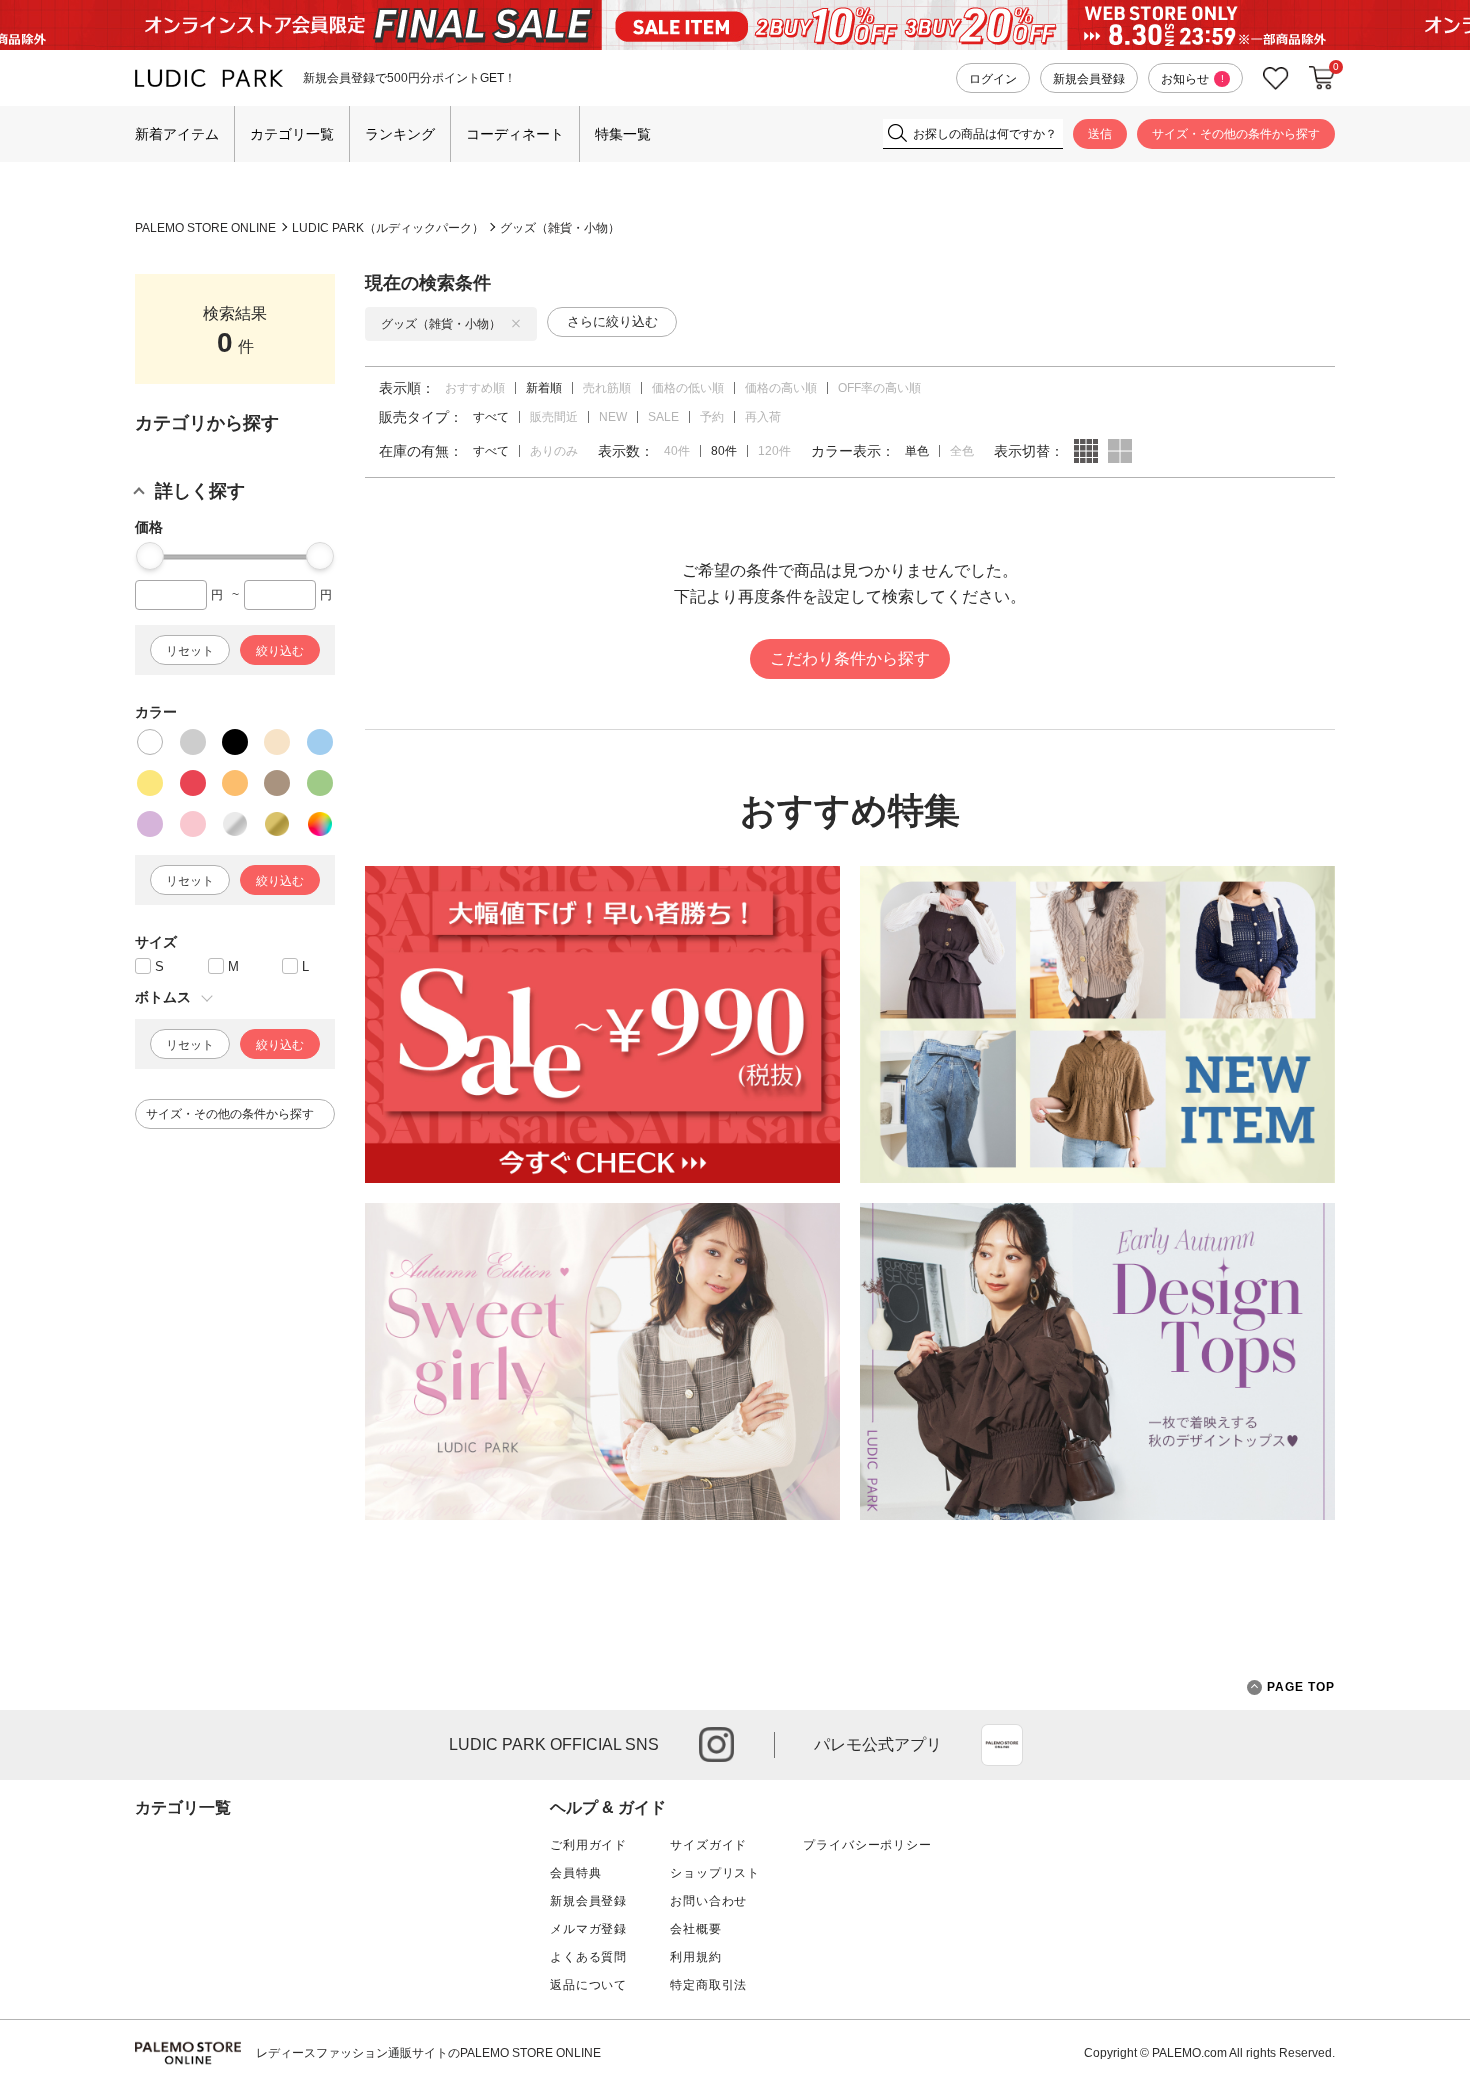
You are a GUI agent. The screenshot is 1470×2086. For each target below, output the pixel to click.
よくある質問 (588, 1957)
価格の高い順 (781, 388)
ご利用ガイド (588, 1845)
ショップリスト (715, 1873)
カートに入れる (1322, 78)
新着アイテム (177, 134)
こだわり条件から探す (850, 658)
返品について (588, 1985)
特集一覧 (623, 134)
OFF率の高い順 (879, 388)
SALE (663, 417)
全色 (962, 451)
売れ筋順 (607, 388)
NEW (613, 417)
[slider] (150, 556)
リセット (190, 651)
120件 (774, 451)
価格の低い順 (688, 388)
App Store (1002, 1745)
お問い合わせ (708, 1901)
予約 (712, 417)
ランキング (400, 134)
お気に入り (1276, 78)
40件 (677, 451)
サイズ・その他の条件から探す (1236, 134)
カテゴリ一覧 (292, 134)
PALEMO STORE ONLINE (205, 228)
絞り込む (280, 651)
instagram (716, 1744)
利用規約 (695, 1957)
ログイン (993, 79)
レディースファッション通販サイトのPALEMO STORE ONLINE (428, 2053)
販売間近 (554, 417)
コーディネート (515, 134)
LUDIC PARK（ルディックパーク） (388, 228)
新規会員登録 (1089, 79)
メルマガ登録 (588, 1929)
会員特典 (575, 1873)
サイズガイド (708, 1845)
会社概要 (695, 1929)
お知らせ (1192, 79)
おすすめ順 (475, 388)
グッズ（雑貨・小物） (560, 228)
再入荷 (763, 417)
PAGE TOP (1301, 1687)
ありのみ (554, 451)
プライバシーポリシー (867, 1845)
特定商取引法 (708, 1985)
